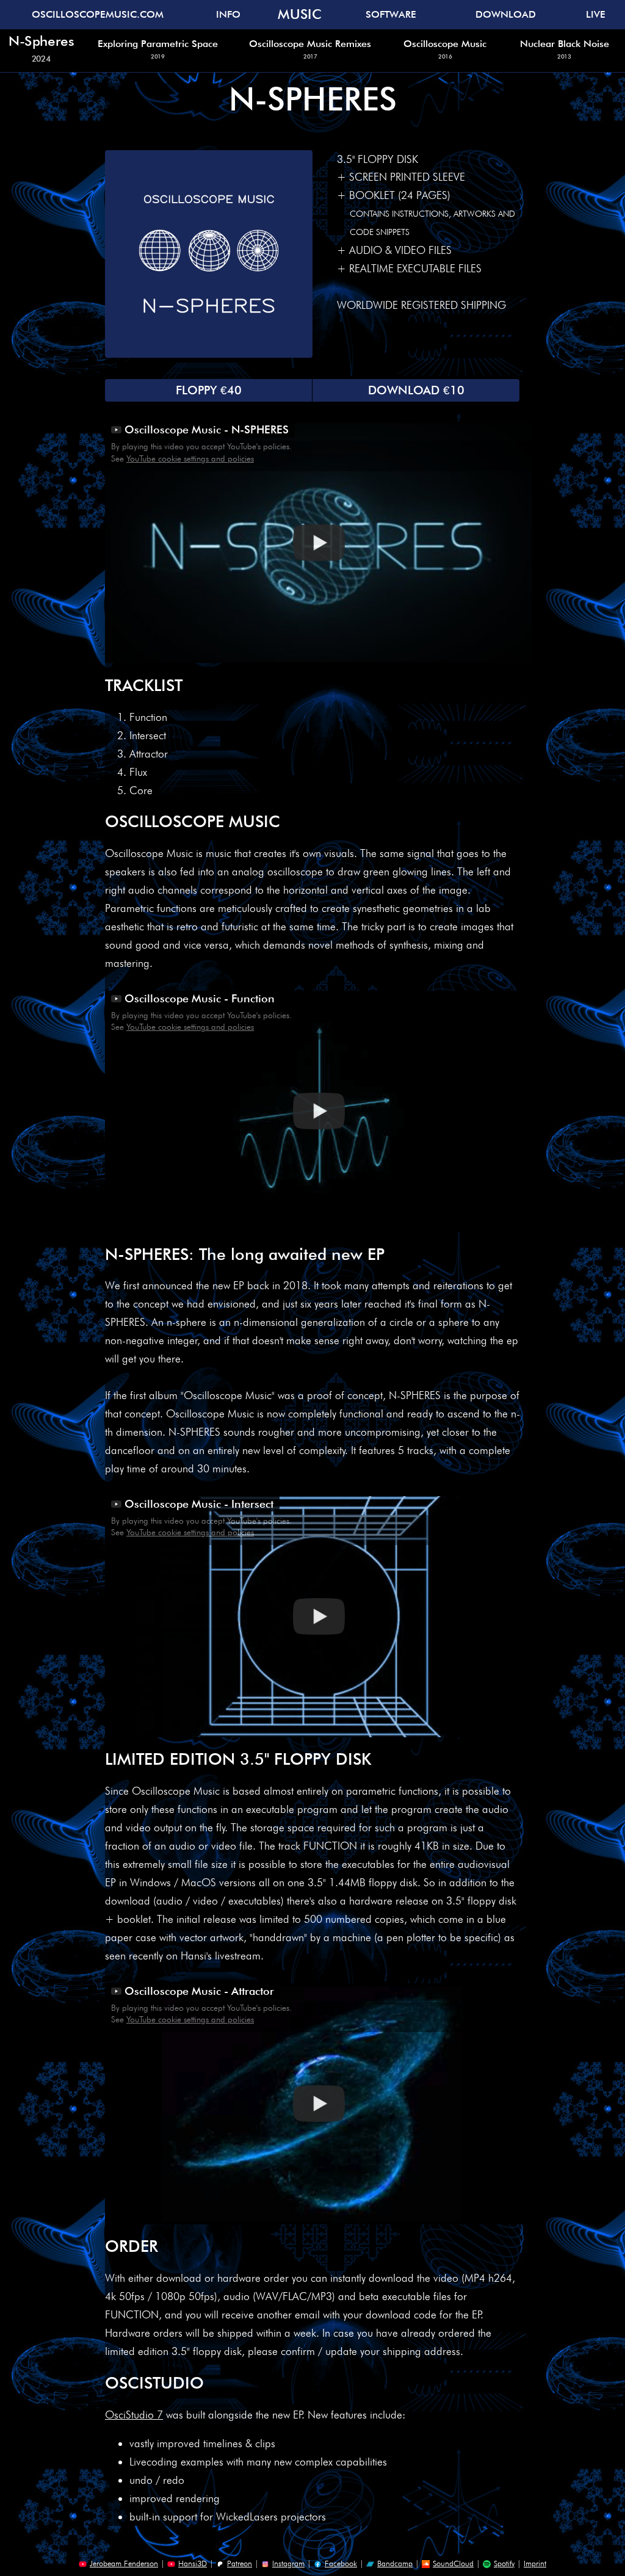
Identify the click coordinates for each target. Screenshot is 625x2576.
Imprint (535, 2563)
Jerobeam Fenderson (124, 2563)
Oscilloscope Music (445, 49)
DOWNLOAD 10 (416, 390)
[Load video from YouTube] (319, 542)
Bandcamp (395, 2563)
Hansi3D (193, 2563)
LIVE (596, 14)
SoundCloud (453, 2563)
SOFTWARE (391, 14)
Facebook (341, 2563)
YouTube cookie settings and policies (190, 458)
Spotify (504, 2563)
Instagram (288, 2563)
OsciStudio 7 (134, 2415)
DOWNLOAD (506, 14)
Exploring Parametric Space (158, 49)
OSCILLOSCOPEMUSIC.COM (98, 14)
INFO (228, 14)
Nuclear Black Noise (565, 49)
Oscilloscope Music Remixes (310, 49)
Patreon (240, 2563)
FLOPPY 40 (209, 390)
